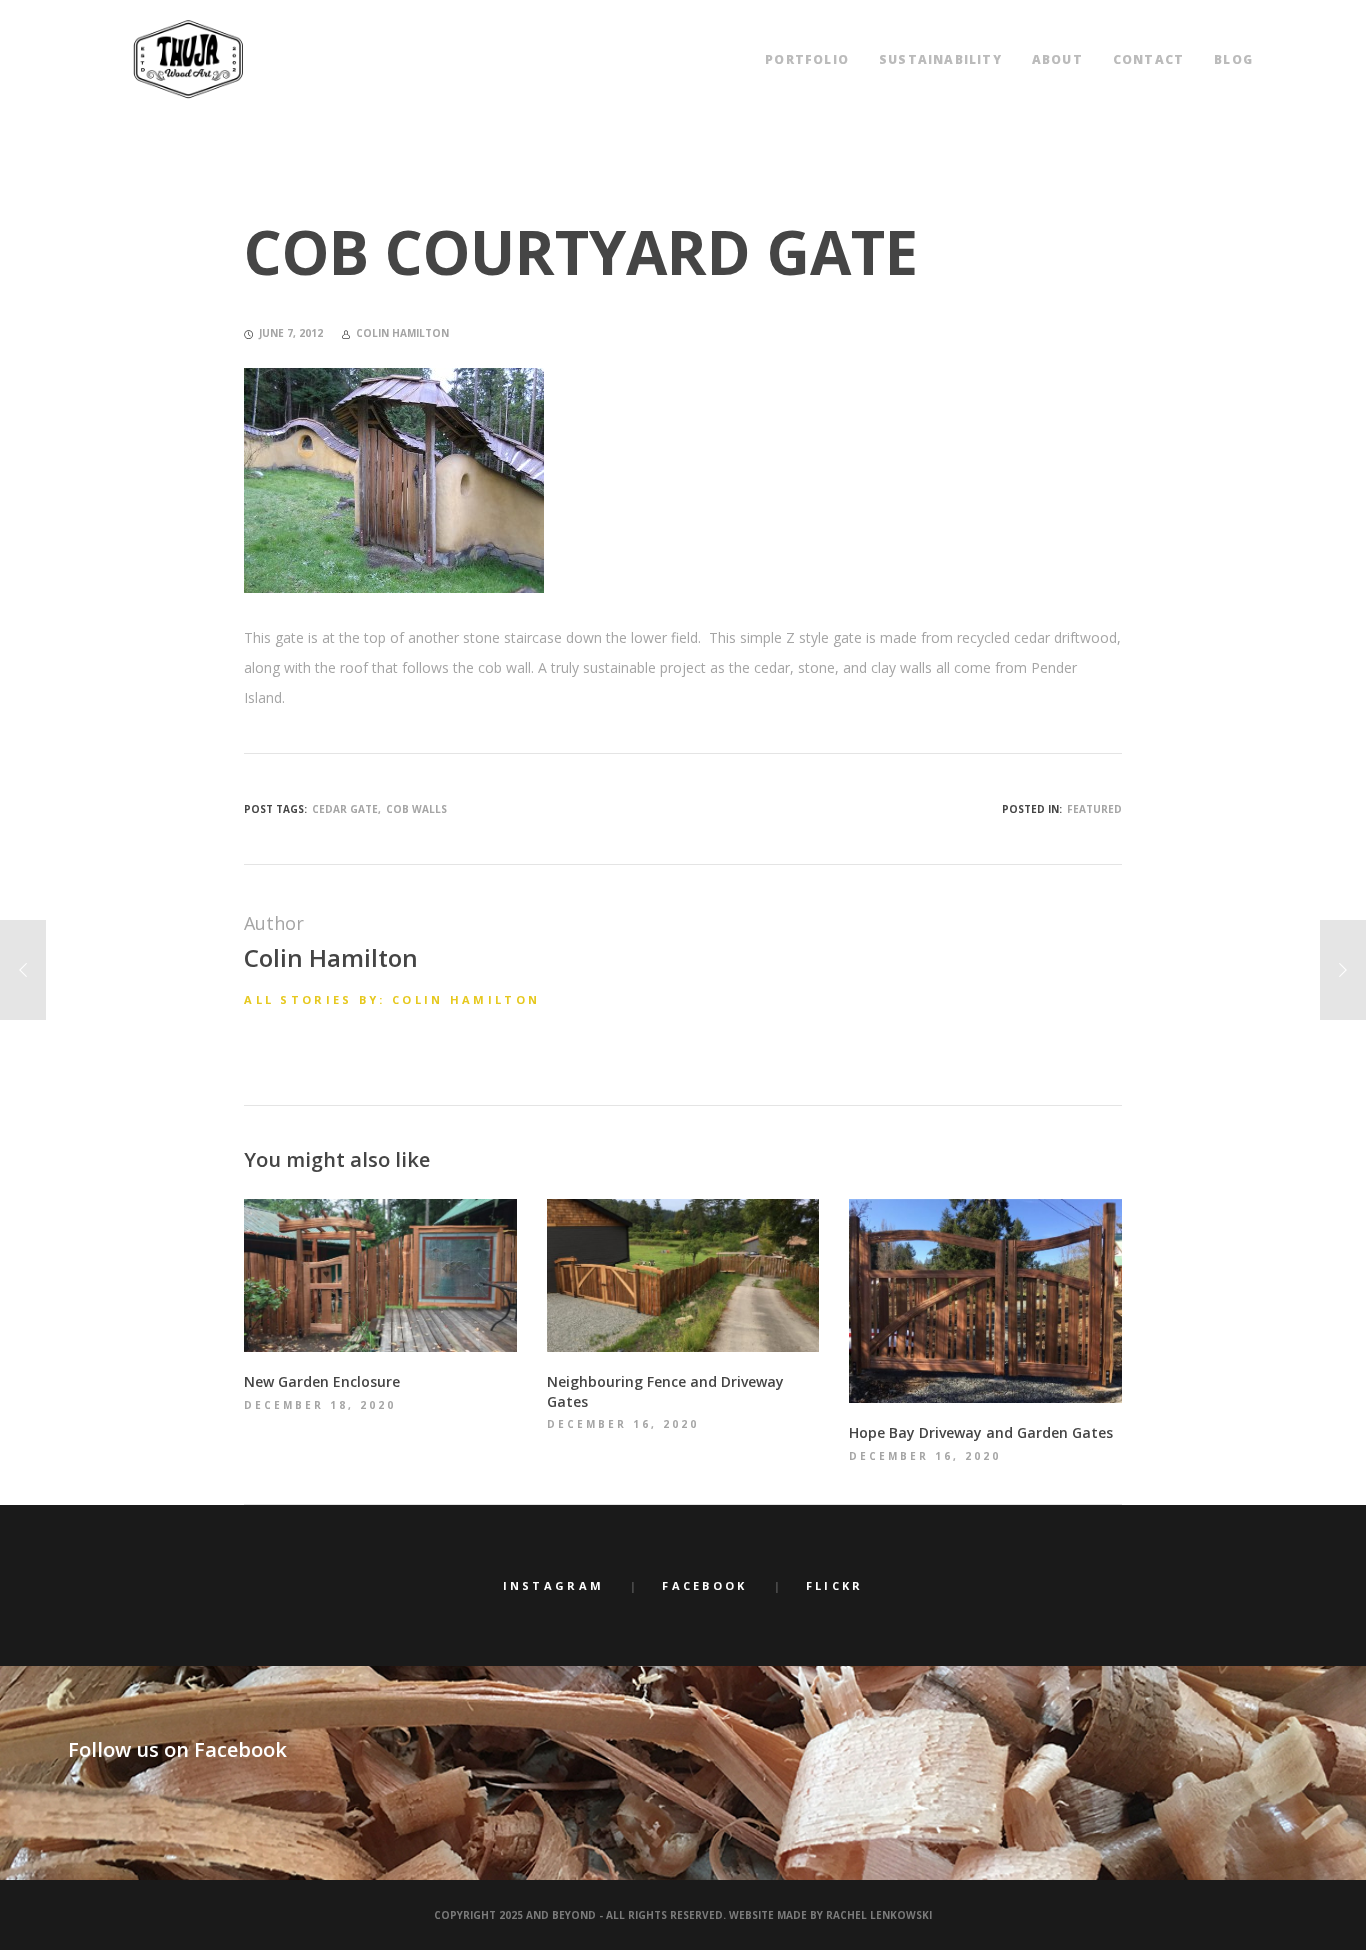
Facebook (704, 1585)
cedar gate (345, 809)
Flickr (835, 1585)
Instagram (554, 1585)
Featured (1094, 809)
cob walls (416, 809)
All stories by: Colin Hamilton (392, 999)
